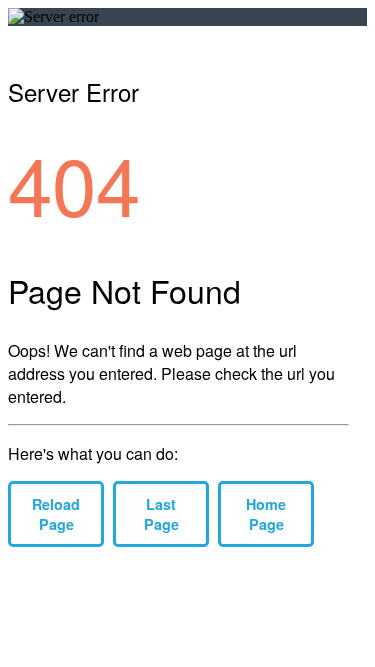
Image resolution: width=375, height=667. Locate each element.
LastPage (161, 514)
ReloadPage (56, 514)
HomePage (266, 514)
